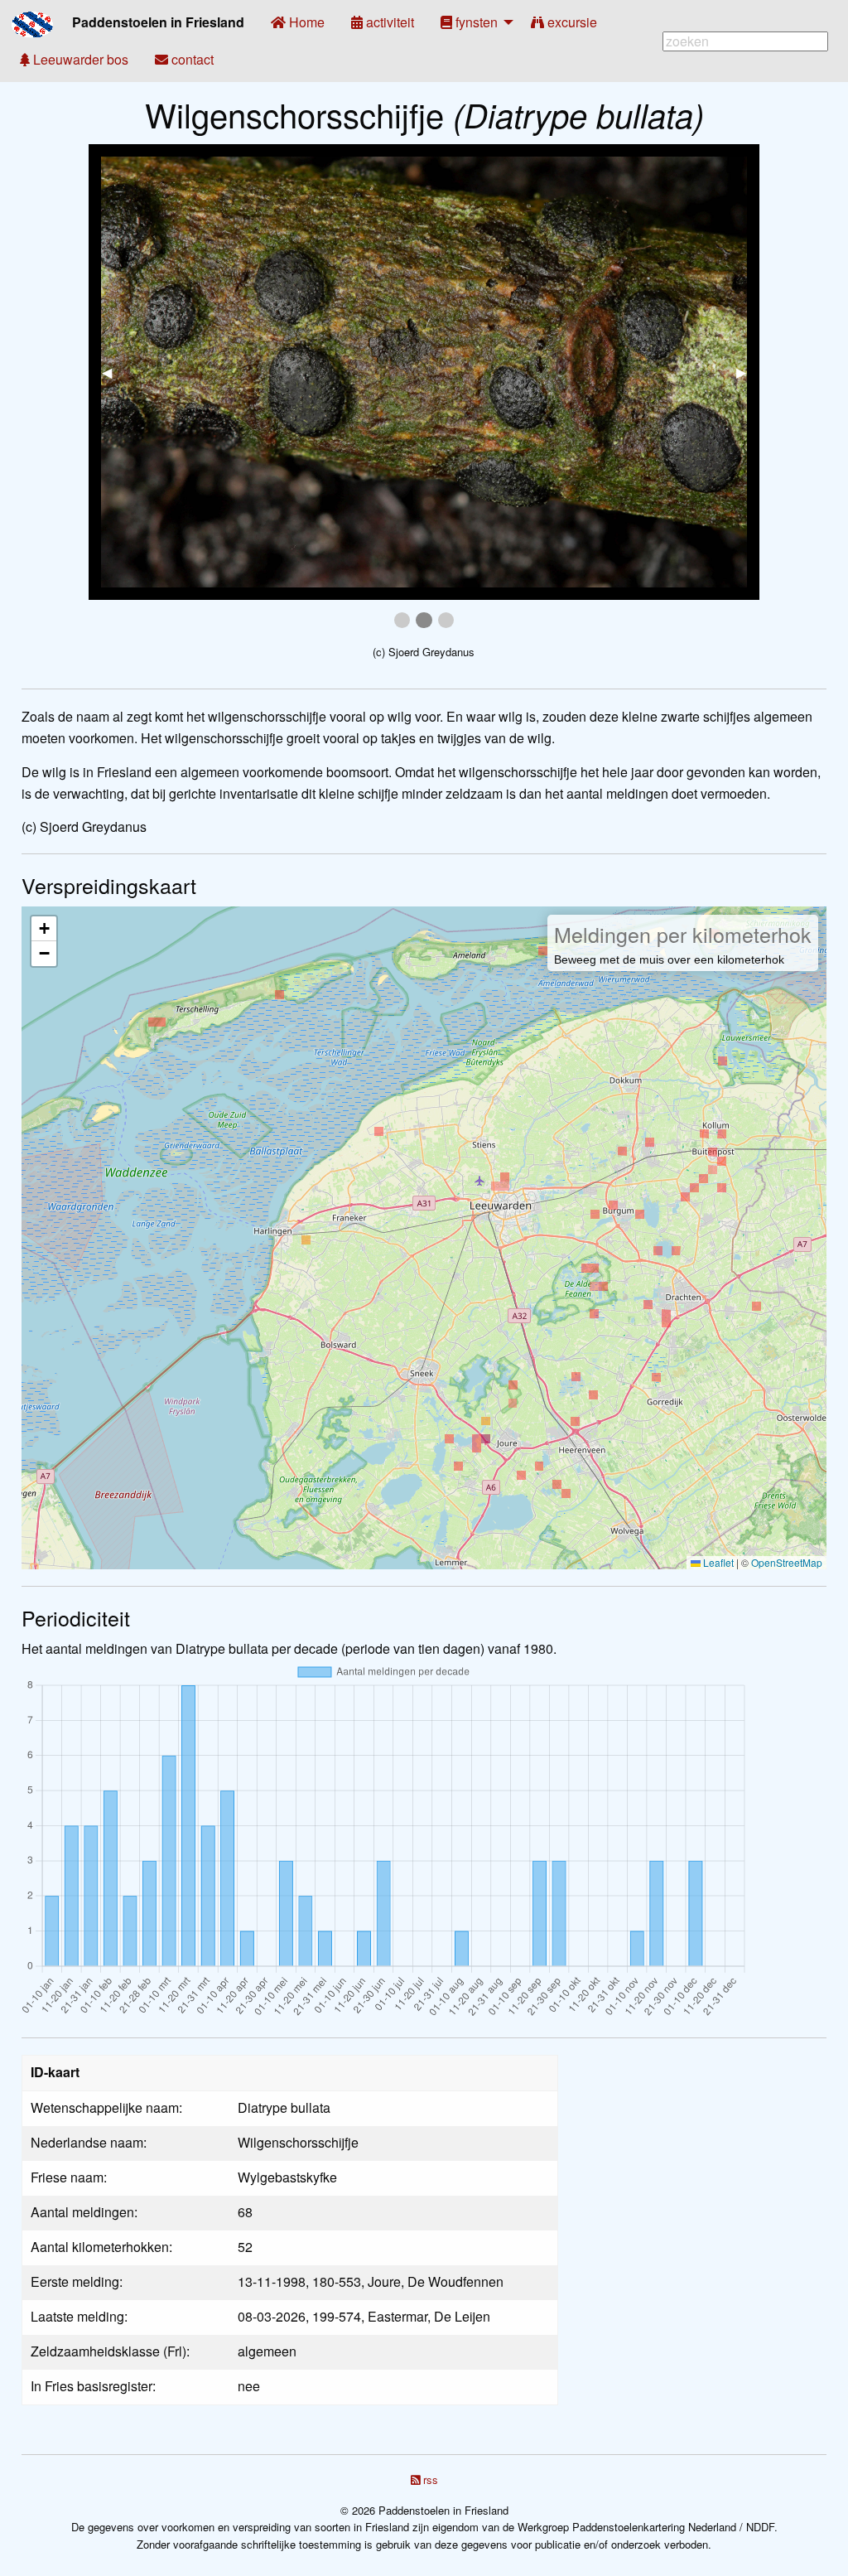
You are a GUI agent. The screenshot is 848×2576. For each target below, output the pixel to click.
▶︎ (748, 372)
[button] (44, 929)
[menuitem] (298, 22)
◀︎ (113, 372)
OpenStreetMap (787, 1562)
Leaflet (717, 1562)
